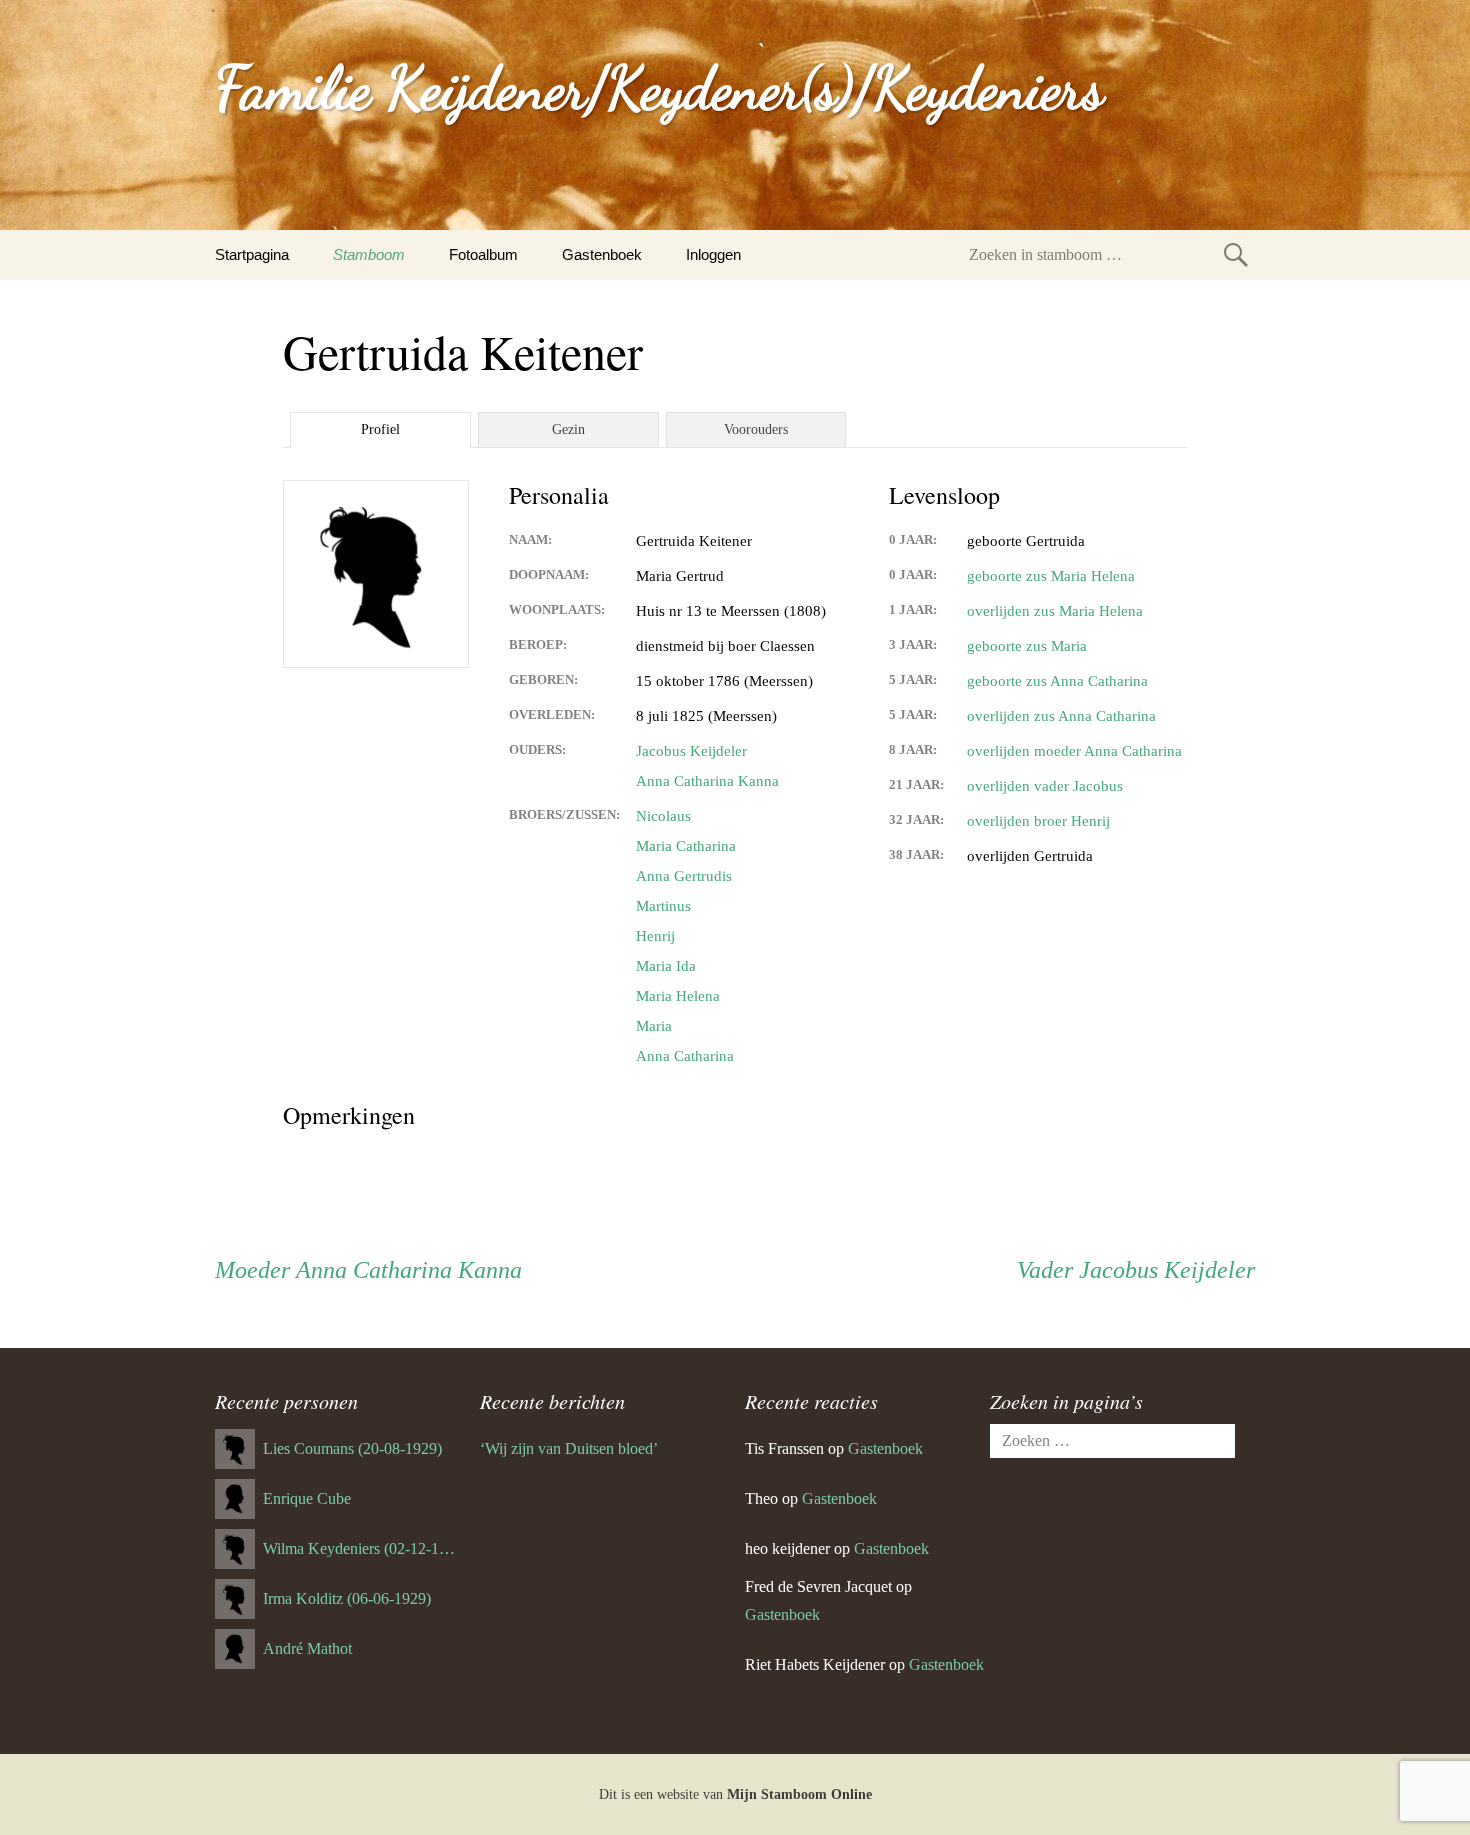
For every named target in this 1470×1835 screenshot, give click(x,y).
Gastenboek (602, 254)
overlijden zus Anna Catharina (1061, 716)
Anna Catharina (685, 1056)
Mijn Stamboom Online (799, 1794)
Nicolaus (663, 816)
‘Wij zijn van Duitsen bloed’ (569, 1448)
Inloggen (713, 254)
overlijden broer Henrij (1038, 821)
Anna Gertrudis (684, 876)
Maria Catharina (686, 846)
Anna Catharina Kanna (707, 781)
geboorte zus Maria (1027, 646)
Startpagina (252, 254)
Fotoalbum (483, 254)
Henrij (655, 936)
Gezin (568, 429)
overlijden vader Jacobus (1045, 786)
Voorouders (756, 429)
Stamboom (369, 254)
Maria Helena (678, 996)
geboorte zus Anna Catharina (1057, 681)
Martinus (663, 906)
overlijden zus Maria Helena (1055, 611)
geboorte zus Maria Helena (1051, 576)
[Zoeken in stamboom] (1236, 254)
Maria (654, 1026)
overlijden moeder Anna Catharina (1074, 751)
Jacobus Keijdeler (691, 751)
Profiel (380, 429)
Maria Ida (666, 966)
